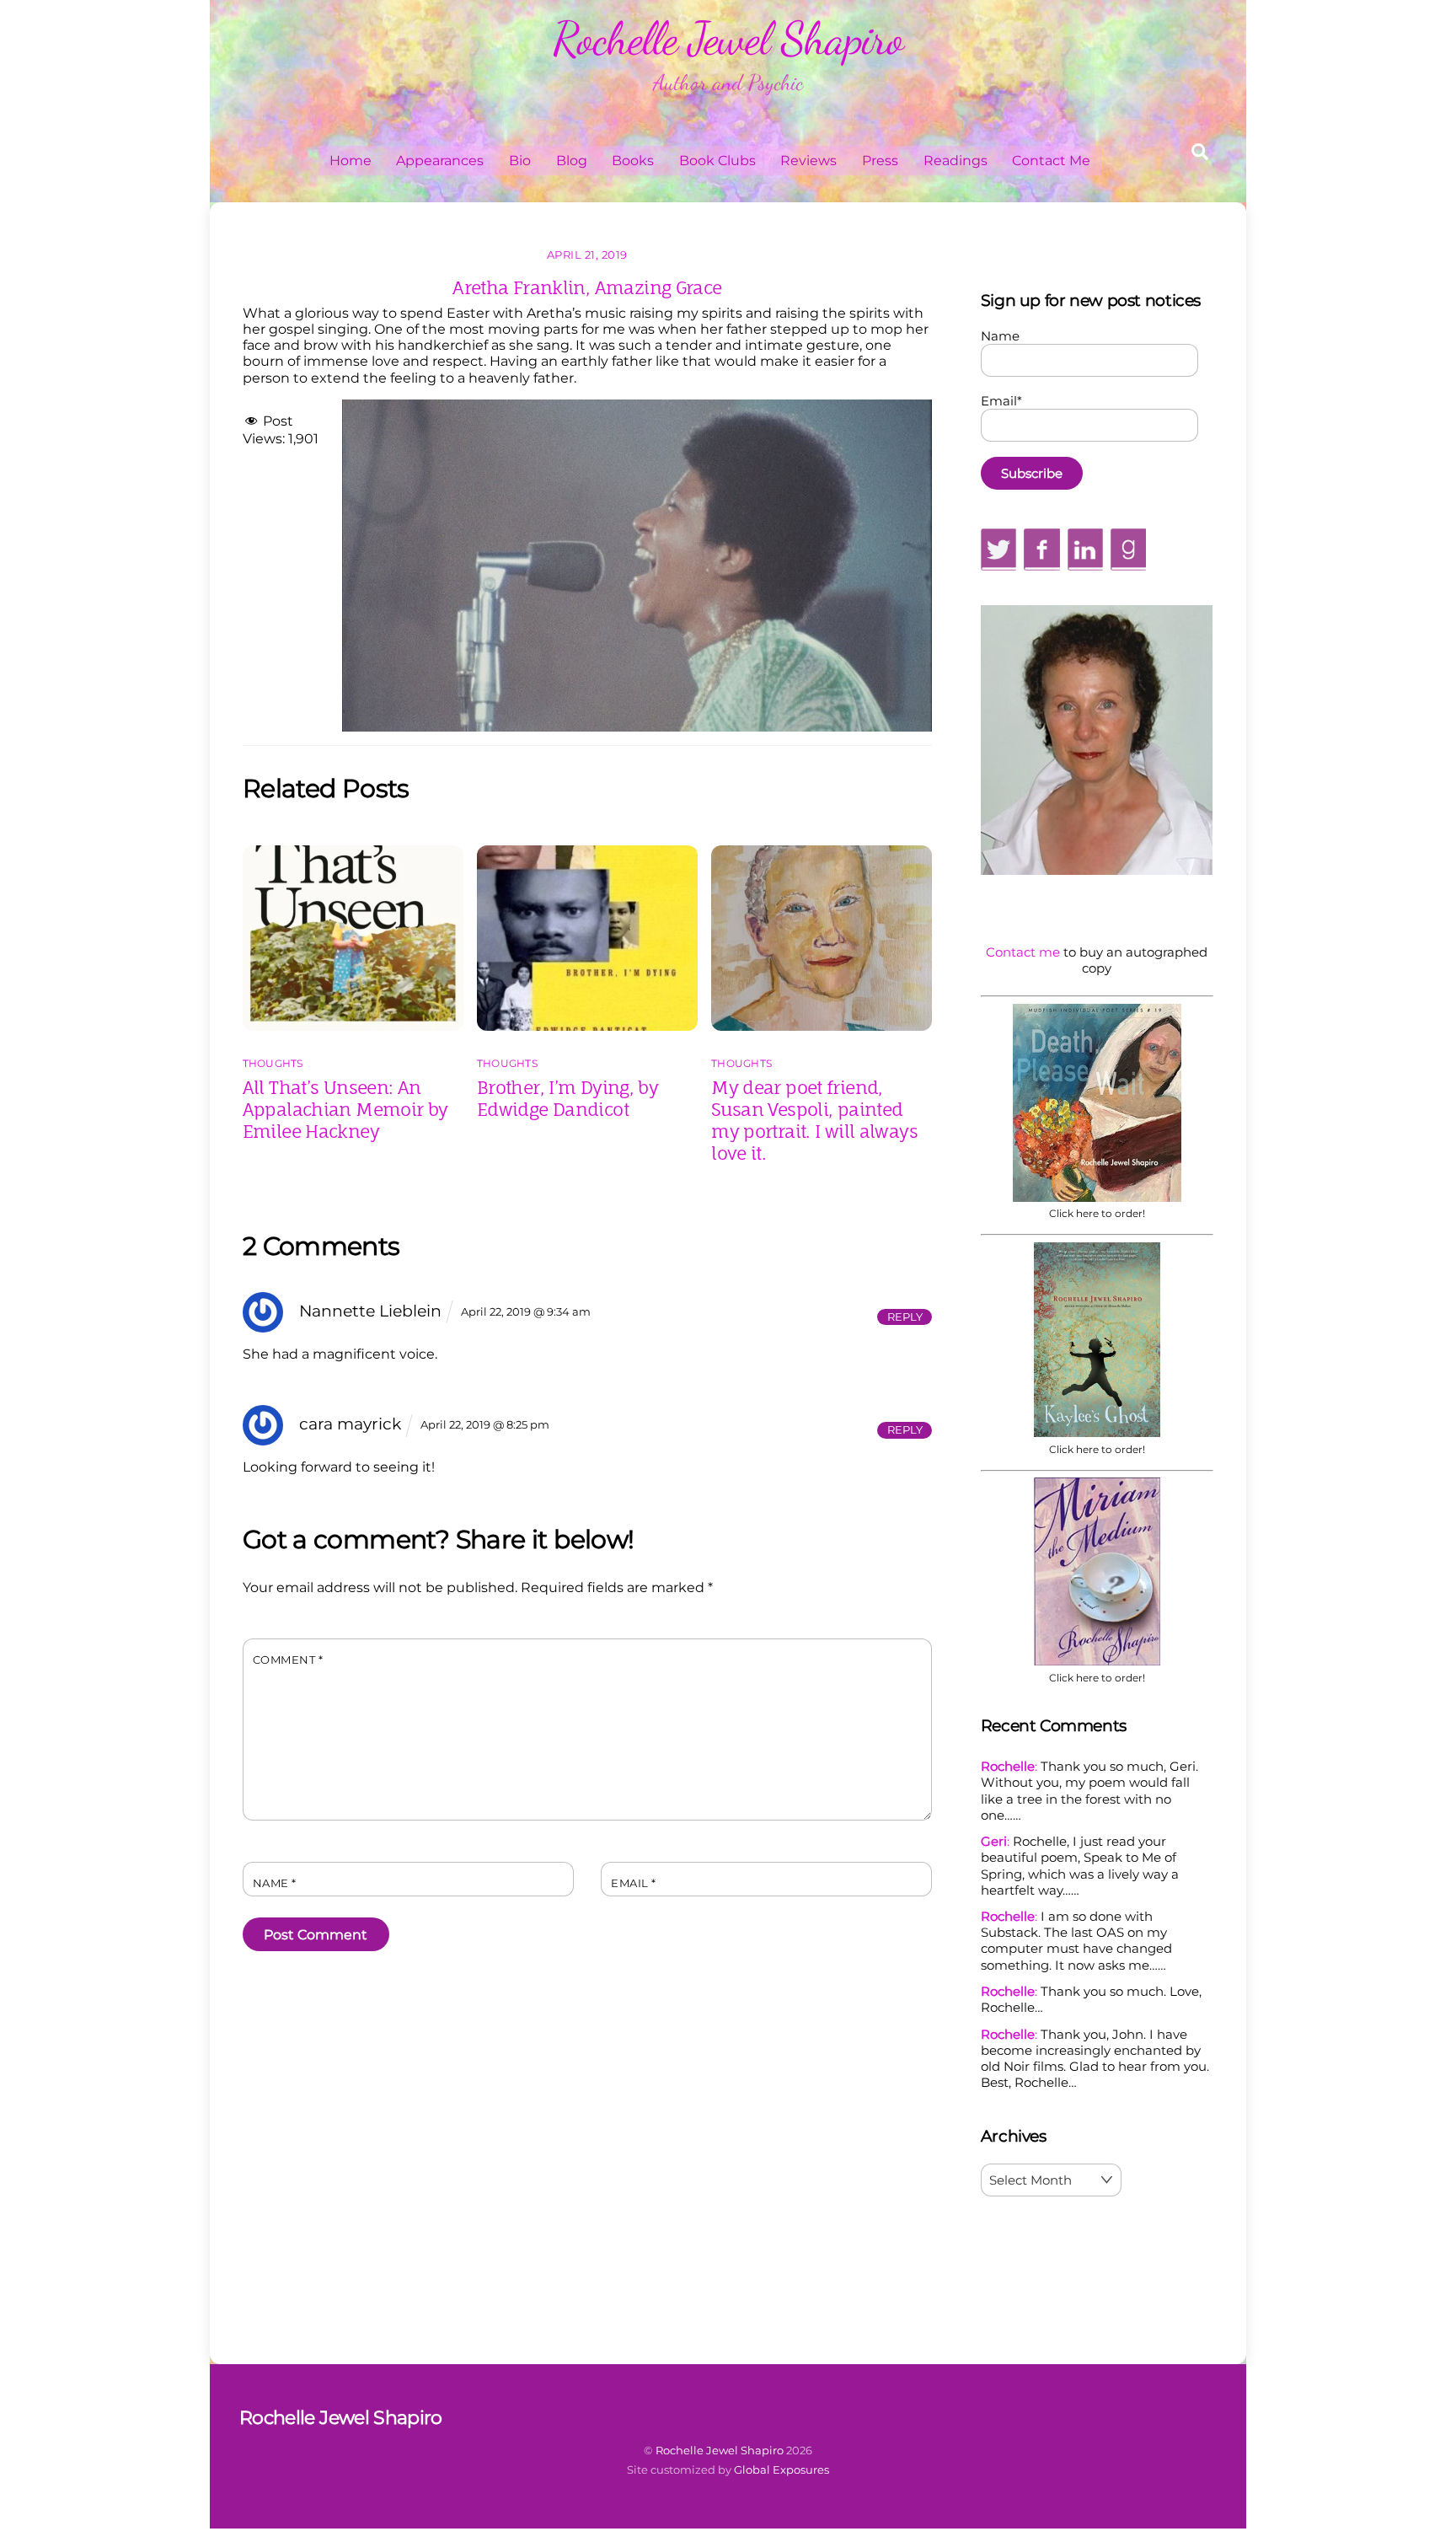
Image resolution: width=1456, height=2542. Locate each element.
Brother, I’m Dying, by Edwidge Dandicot (567, 1098)
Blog (572, 161)
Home (351, 161)
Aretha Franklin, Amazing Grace (587, 287)
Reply (905, 1317)
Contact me (1023, 952)
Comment (288, 1660)
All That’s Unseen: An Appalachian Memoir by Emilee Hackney (345, 1109)
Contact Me (1051, 161)
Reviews (808, 161)
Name (275, 1883)
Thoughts (273, 1063)
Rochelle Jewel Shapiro (720, 2450)
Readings (955, 161)
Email (634, 1883)
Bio (520, 161)
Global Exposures (782, 2470)
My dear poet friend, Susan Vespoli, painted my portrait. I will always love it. (814, 1120)
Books (633, 161)
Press (880, 161)
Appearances (440, 161)
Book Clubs (717, 161)
